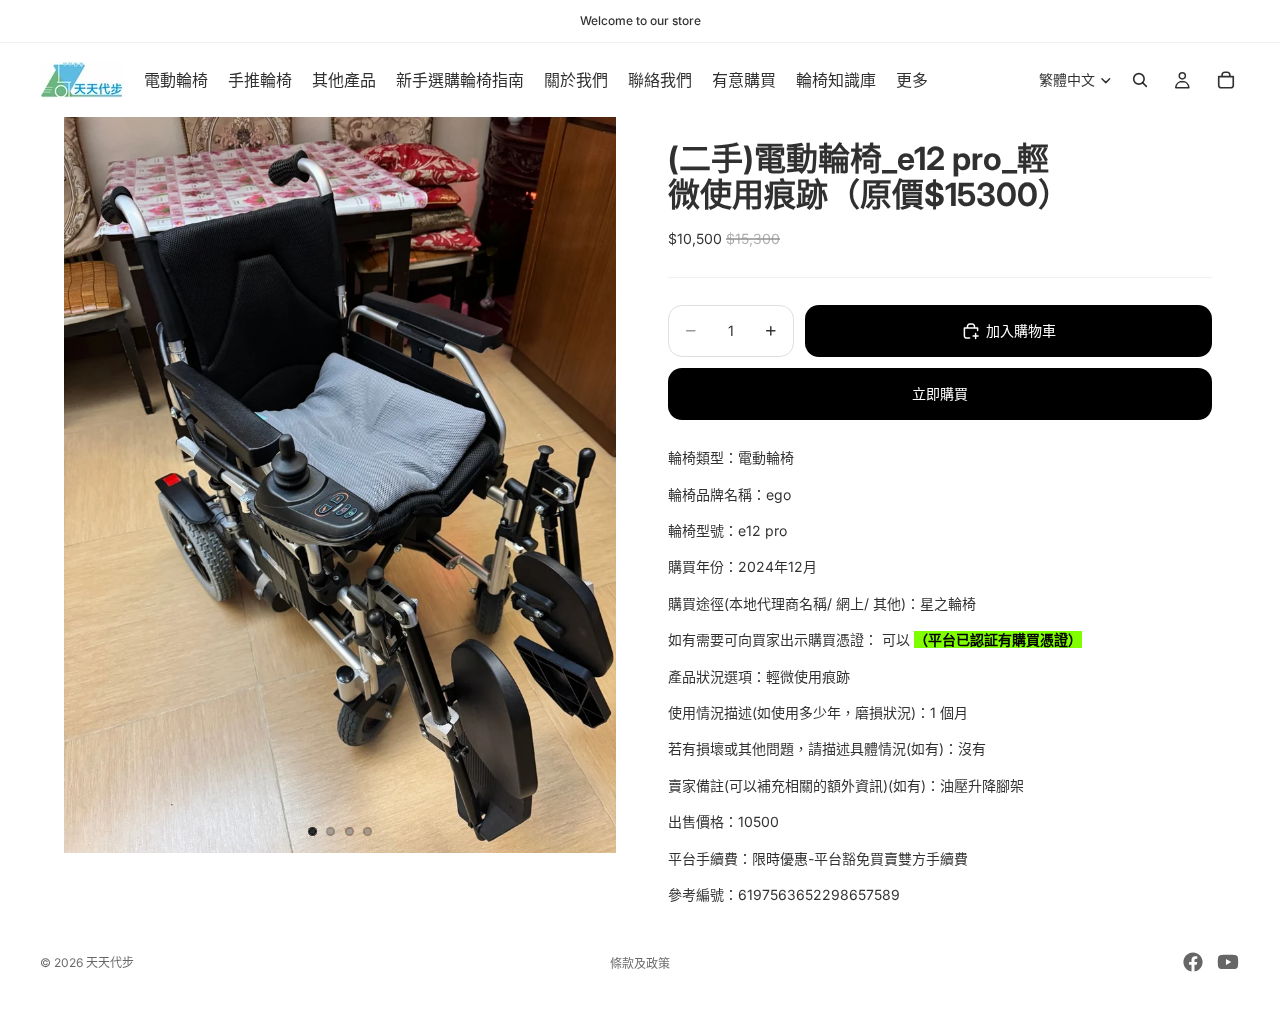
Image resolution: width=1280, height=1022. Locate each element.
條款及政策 (640, 963)
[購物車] (1226, 80)
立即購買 (940, 393)
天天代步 (110, 962)
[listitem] (912, 80)
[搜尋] (1140, 80)
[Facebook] (1193, 962)
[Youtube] (1228, 962)
